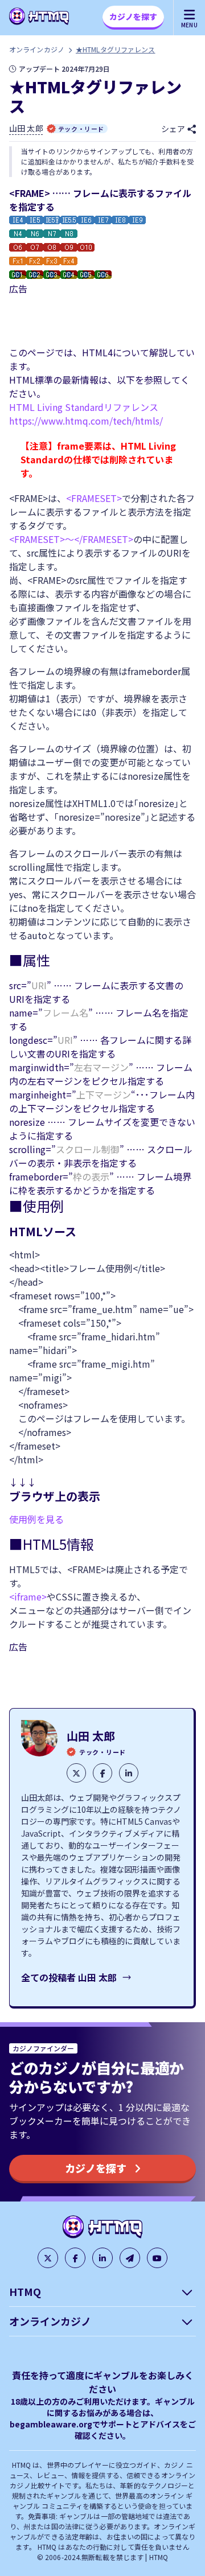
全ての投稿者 (69, 1977)
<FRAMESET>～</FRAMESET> (71, 539)
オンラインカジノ (37, 49)
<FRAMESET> (94, 498)
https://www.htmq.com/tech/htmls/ (86, 421)
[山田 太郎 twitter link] (76, 1773)
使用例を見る (36, 1519)
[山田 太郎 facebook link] (102, 1773)
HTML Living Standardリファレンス (84, 407)
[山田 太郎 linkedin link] (129, 1773)
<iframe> (28, 1596)
